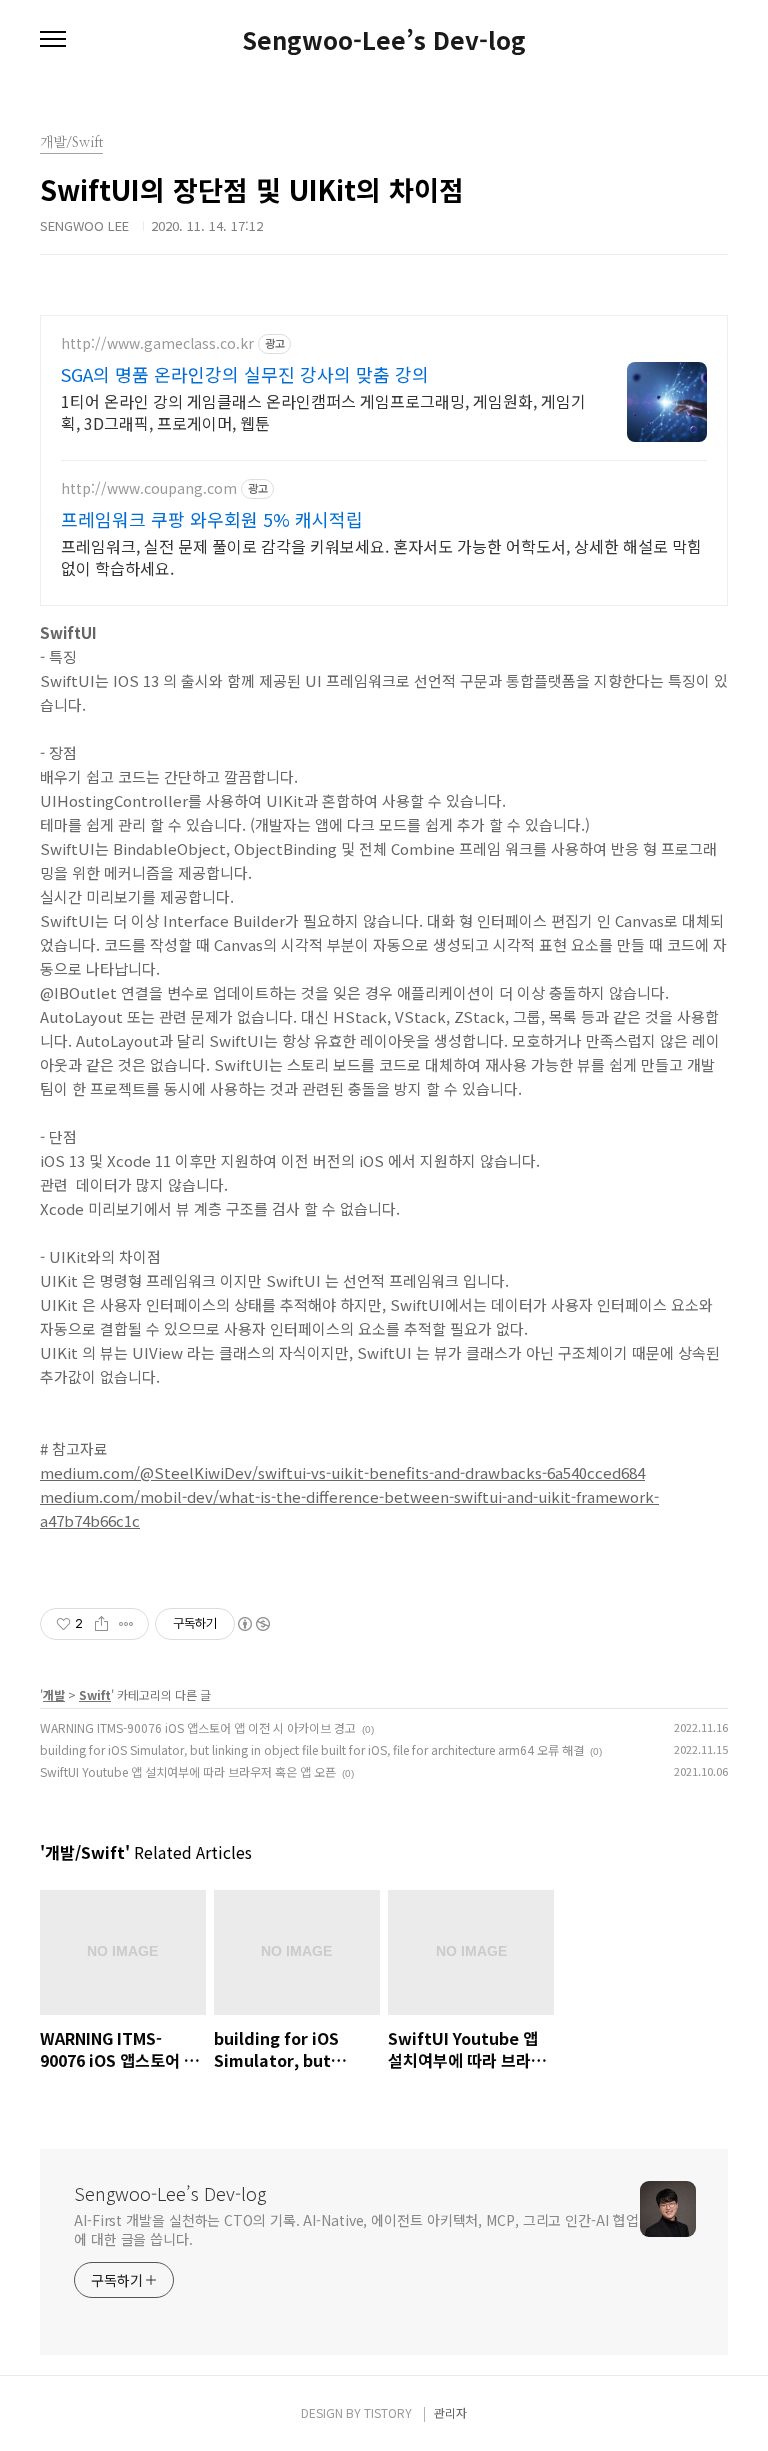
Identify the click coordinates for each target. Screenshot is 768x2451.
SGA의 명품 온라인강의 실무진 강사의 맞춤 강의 (245, 374)
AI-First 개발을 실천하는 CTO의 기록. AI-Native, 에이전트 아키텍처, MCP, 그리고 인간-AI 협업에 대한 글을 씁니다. (356, 2229)
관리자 (450, 2412)
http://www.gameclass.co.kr (157, 343)
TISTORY (388, 2412)
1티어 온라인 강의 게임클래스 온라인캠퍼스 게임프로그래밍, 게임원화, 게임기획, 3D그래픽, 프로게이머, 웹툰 (323, 411)
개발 (54, 1694)
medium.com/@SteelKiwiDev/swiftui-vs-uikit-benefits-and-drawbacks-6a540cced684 (342, 1472)
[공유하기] (101, 1624)
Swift (95, 1694)
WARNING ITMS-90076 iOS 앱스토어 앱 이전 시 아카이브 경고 (198, 1727)
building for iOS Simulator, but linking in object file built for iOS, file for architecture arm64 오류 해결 (312, 1749)
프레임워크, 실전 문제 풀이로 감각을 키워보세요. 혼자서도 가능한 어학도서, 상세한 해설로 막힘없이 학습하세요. (381, 556)
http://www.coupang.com (149, 488)
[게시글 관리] (126, 1624)
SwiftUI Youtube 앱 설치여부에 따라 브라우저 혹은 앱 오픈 (188, 1771)
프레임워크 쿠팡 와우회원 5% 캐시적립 (212, 519)
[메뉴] (53, 40)
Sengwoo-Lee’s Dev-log (384, 40)
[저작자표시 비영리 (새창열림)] (253, 1624)
